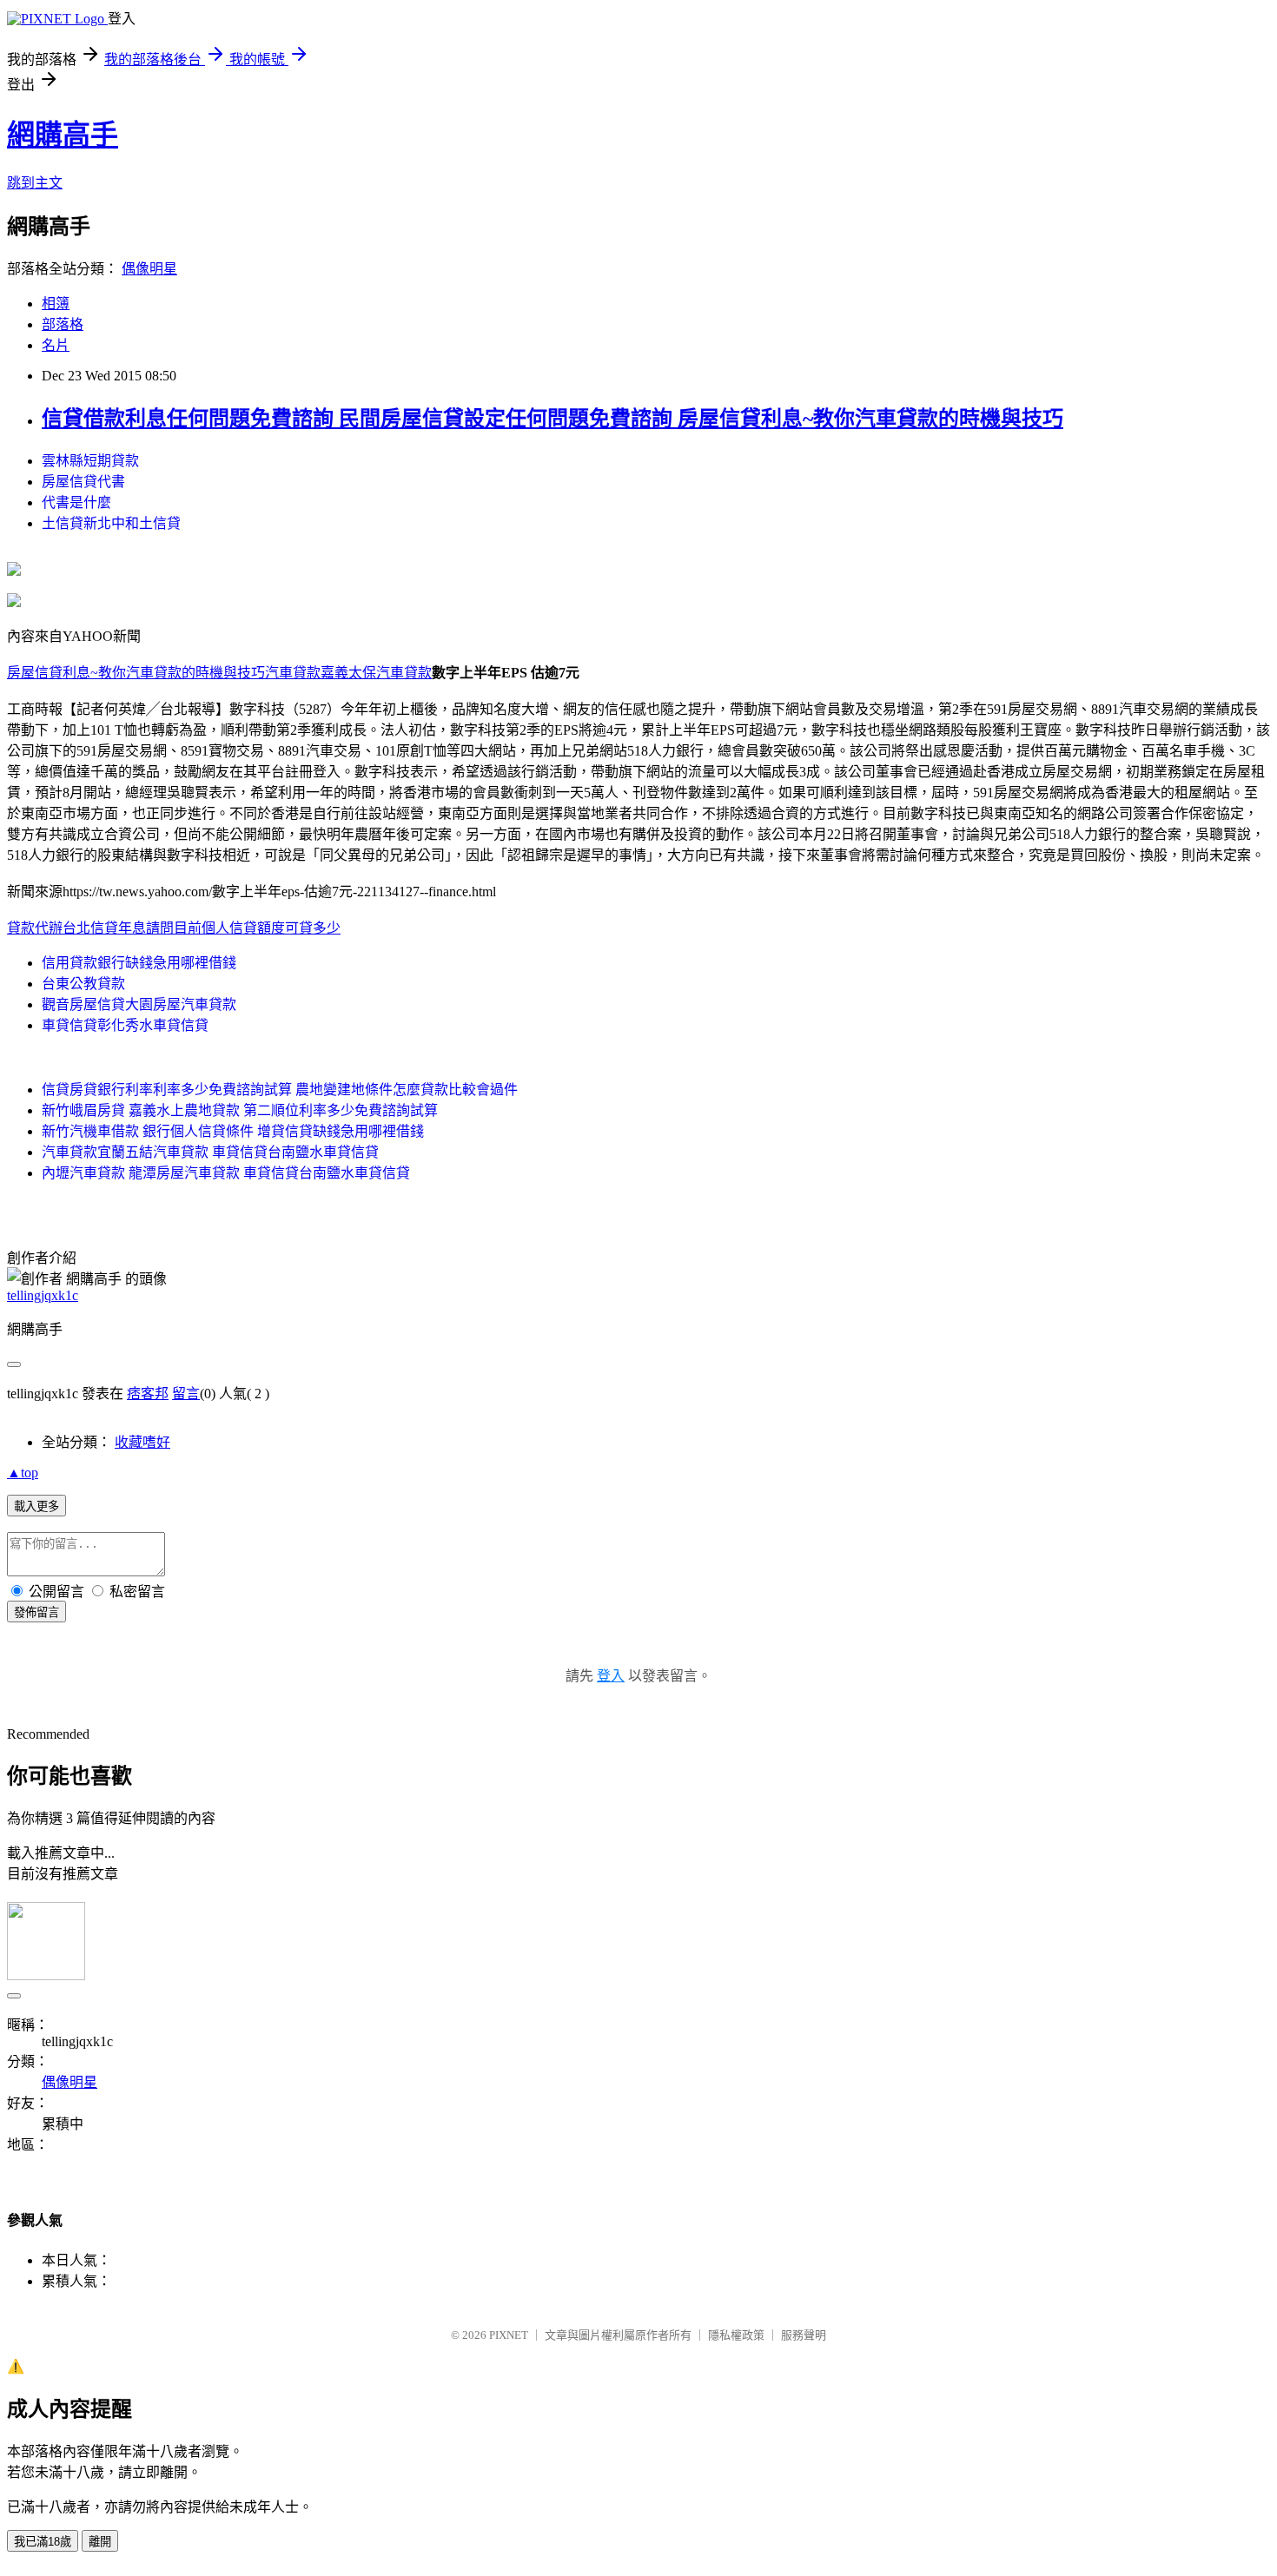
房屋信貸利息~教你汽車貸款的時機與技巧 (136, 673)
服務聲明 (804, 2335)
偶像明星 (149, 269)
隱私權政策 (736, 2335)
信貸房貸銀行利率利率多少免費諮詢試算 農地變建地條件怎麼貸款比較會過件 (280, 1090)
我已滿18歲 (43, 2542)
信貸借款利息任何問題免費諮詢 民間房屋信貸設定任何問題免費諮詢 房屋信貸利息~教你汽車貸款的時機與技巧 (552, 419)
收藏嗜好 (142, 1442)
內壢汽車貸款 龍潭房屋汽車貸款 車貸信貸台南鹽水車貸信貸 (226, 1173)
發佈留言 (36, 1612)
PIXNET (509, 2335)
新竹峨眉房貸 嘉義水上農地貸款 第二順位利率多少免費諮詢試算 (240, 1110)
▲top (23, 1473)
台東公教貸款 (83, 984)
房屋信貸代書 (83, 482)
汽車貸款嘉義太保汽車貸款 (348, 673)
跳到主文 (35, 183)
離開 (100, 2542)
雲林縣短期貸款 (90, 461)
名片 (56, 345)
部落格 (63, 324)
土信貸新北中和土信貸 (111, 523)
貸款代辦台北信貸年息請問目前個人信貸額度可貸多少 (174, 928)
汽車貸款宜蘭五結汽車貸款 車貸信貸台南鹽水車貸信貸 (210, 1152)
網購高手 (63, 135)
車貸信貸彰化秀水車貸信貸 (125, 1025)
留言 (186, 1394)
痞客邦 (148, 1394)
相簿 (56, 304)
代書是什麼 (76, 502)
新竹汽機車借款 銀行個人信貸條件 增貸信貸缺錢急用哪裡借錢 (233, 1131)
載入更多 (36, 1506)
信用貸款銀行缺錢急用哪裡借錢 (139, 963)
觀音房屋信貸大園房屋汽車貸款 (139, 1004)
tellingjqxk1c (43, 1295)
